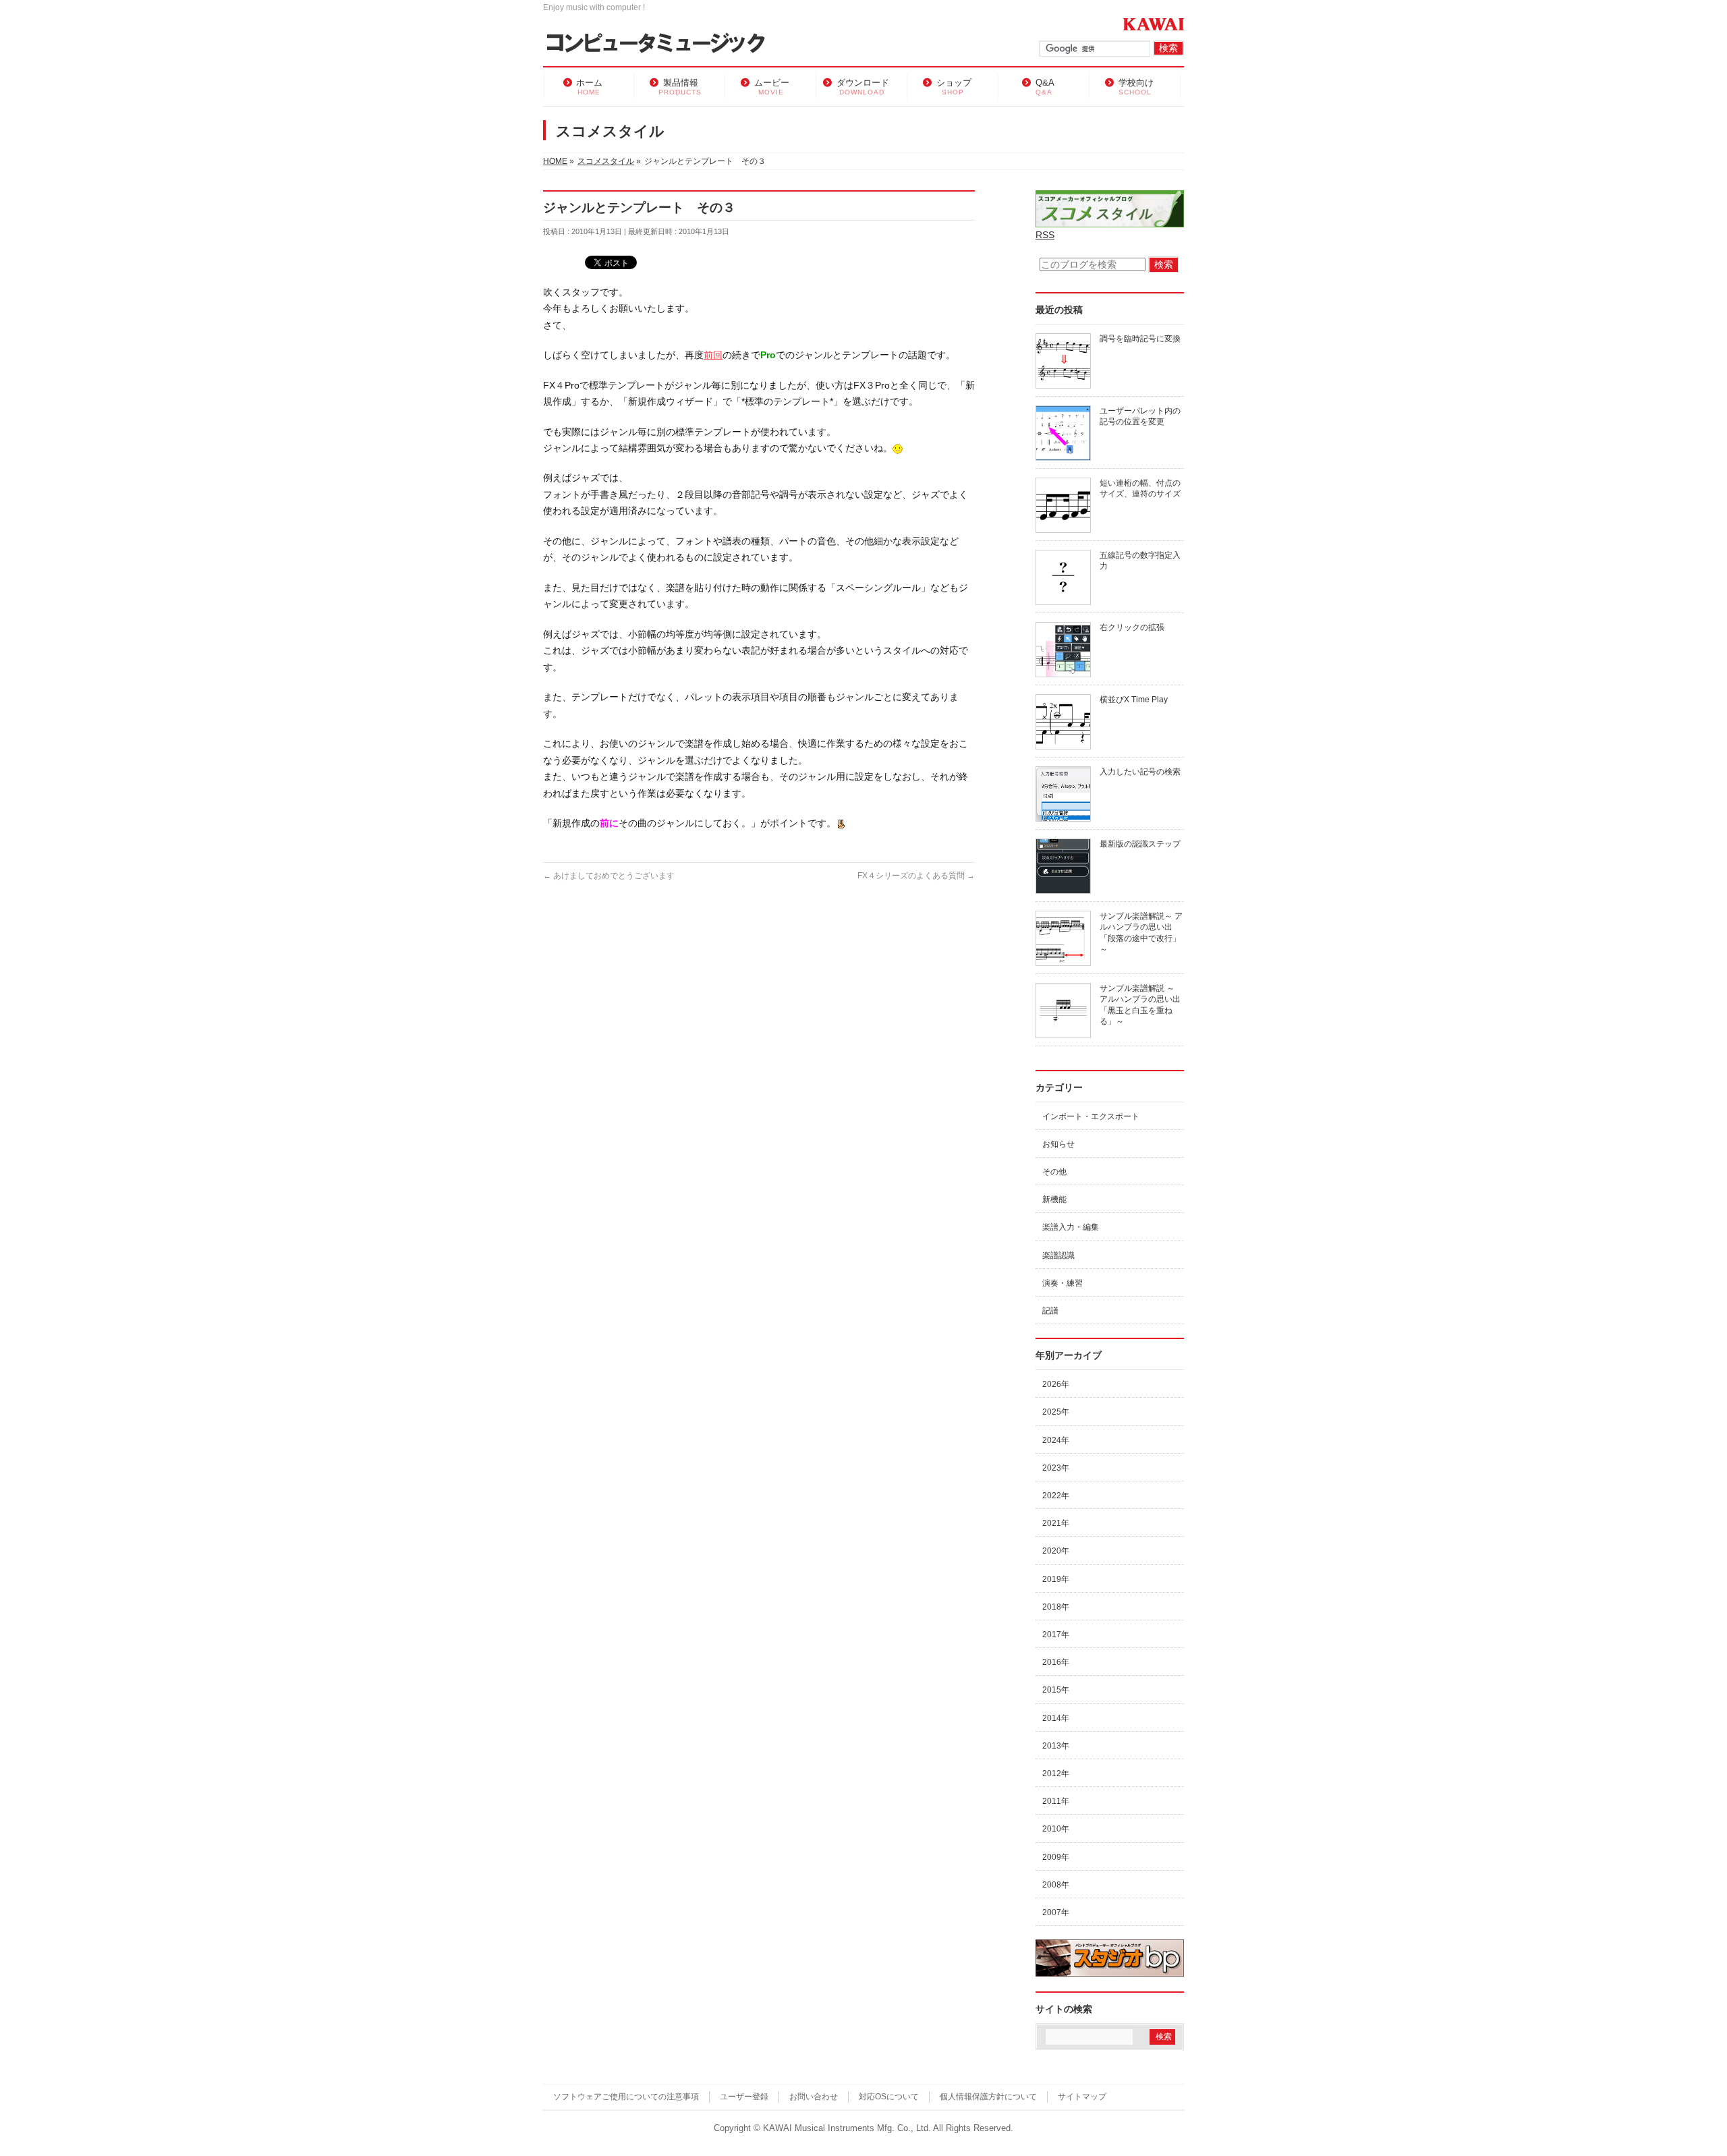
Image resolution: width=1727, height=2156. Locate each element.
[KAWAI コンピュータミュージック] (661, 44)
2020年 (1056, 1551)
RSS (1045, 235)
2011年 (1056, 1801)
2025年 (1056, 1412)
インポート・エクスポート (1091, 1116)
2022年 (1056, 1496)
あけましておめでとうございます (609, 876)
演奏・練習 (1063, 1283)
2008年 (1056, 1885)
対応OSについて (889, 2097)
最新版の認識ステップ (1140, 844)
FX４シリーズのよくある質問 (916, 876)
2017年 (1056, 1635)
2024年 (1056, 1440)
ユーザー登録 (744, 2097)
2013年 (1056, 1746)
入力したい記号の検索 (1140, 772)
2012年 (1056, 1774)
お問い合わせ (814, 2097)
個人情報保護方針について (988, 2097)
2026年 (1056, 1384)
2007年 (1056, 1912)
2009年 (1056, 1857)
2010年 (1056, 1829)
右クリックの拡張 (1132, 627)
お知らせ (1058, 1144)
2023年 (1056, 1468)
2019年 (1056, 1579)
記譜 (1050, 1311)
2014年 (1056, 1718)
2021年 (1056, 1523)
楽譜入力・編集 (1071, 1227)
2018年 (1056, 1607)
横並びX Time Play (1134, 700)
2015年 (1056, 1690)
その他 (1054, 1172)
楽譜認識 (1058, 1255)
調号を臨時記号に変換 (1140, 339)
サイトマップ (1082, 2097)
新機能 (1054, 1199)
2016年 (1056, 1662)
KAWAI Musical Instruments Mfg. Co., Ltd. (847, 2128)
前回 (713, 355)
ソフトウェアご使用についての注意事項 (626, 2097)
